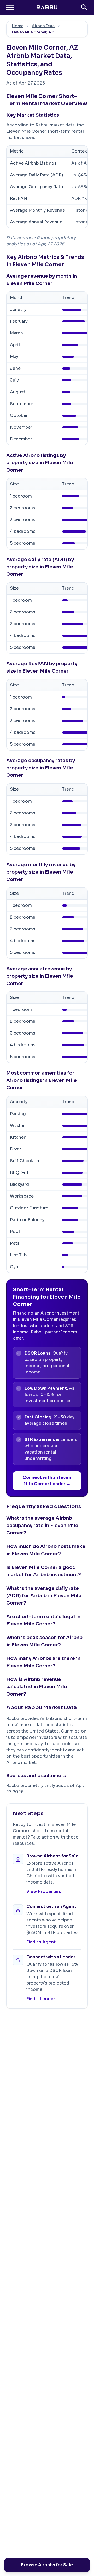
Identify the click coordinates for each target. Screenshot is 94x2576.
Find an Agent (41, 1942)
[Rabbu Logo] (47, 7)
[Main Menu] (10, 7)
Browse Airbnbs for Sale (47, 2565)
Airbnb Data (43, 26)
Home (18, 26)
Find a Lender (41, 1999)
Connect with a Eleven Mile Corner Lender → (47, 1481)
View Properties (44, 1892)
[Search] (84, 7)
